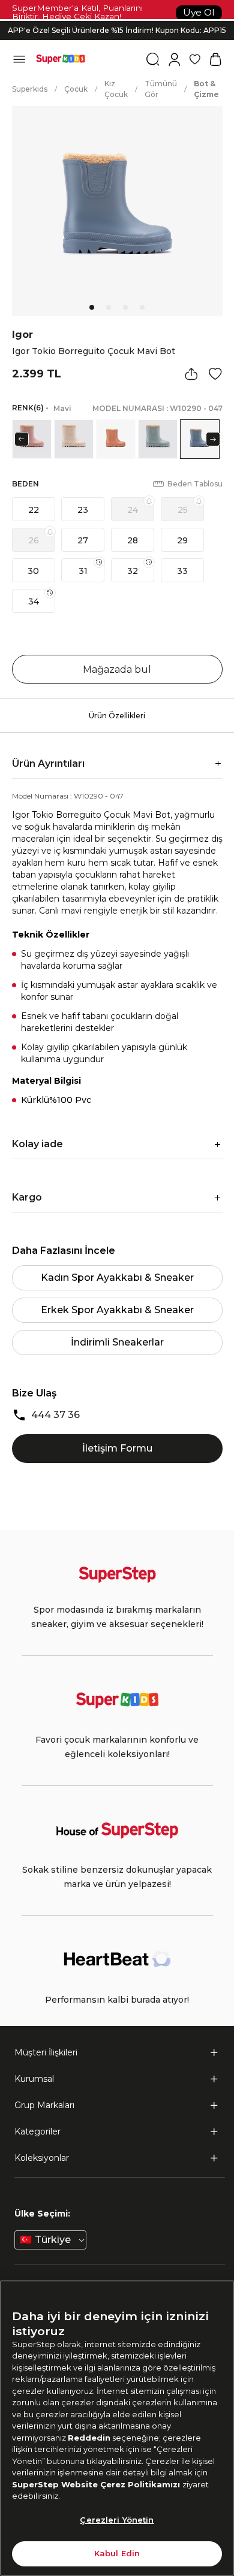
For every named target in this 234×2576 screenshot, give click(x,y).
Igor (22, 335)
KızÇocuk (116, 89)
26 (34, 540)
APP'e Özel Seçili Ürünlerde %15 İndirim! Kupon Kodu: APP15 (117, 30)
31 (83, 571)
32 (133, 571)
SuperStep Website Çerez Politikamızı (97, 2484)
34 (34, 601)
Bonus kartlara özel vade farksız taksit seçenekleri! (117, 21)
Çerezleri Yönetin (117, 2520)
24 (133, 510)
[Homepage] (61, 59)
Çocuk (76, 89)
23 (83, 510)
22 (34, 510)
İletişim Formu (117, 1448)
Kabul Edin (117, 2553)
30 (33, 571)
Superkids (30, 89)
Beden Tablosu (195, 484)
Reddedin (89, 2438)
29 (182, 540)
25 (183, 510)
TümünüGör (161, 89)
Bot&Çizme (206, 89)
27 (83, 540)
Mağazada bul (117, 669)
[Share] (191, 374)
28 (133, 540)
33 (182, 571)
